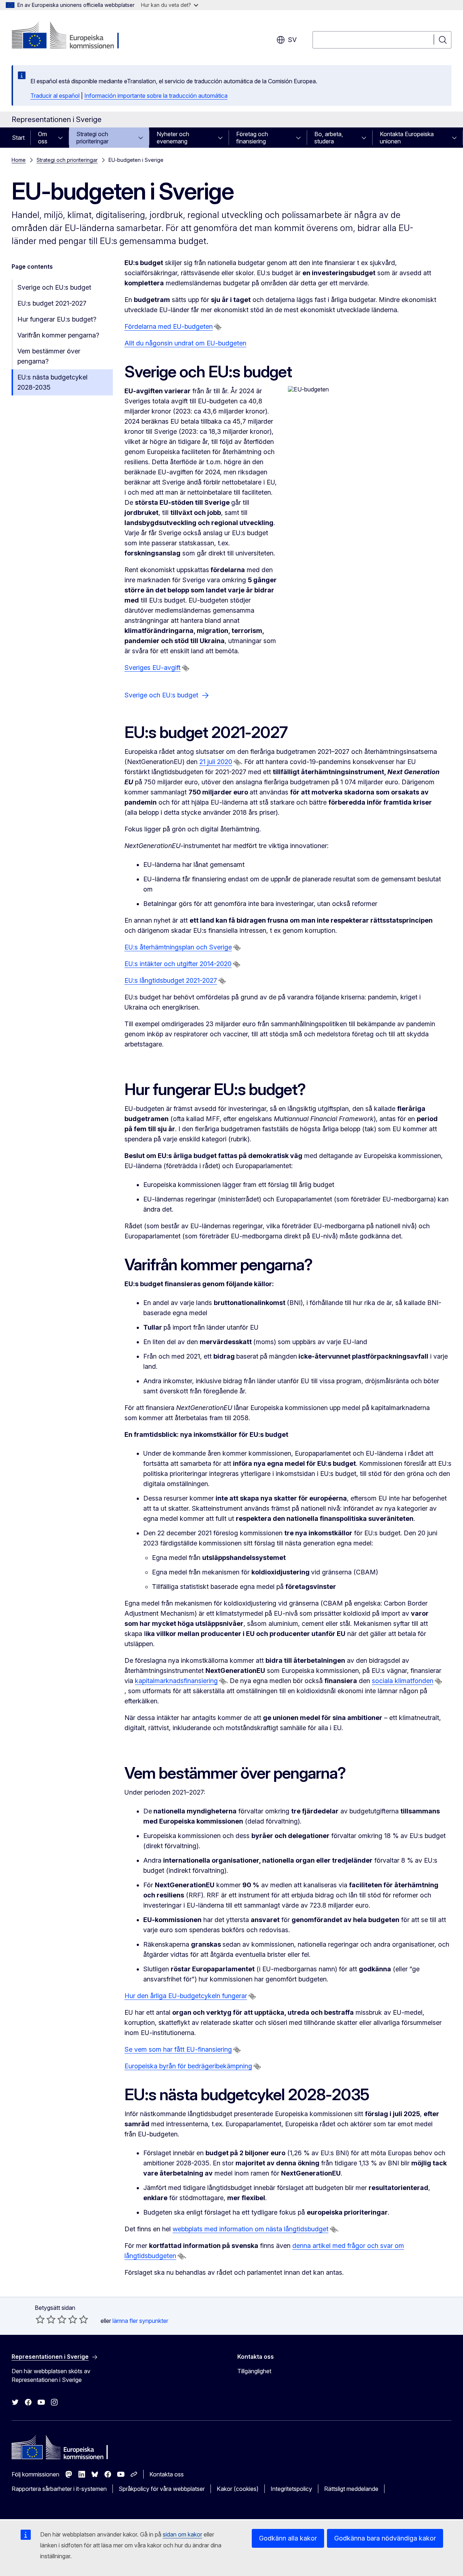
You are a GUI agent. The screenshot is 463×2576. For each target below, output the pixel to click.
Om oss (43, 138)
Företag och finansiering (252, 138)
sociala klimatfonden (403, 1681)
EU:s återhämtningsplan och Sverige (178, 947)
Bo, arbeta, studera (329, 138)
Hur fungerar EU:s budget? (57, 319)
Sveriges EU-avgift (152, 668)
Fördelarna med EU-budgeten (169, 326)
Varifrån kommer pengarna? (58, 335)
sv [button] (292, 40)
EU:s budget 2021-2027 (52, 303)
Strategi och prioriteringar (92, 138)
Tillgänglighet (254, 2371)
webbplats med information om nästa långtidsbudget (250, 2229)
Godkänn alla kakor (288, 2538)
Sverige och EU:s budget (54, 287)
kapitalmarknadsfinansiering (176, 1681)
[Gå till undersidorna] (63, 138)
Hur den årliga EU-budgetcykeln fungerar (186, 1996)
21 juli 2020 (216, 762)
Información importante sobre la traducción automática (156, 96)
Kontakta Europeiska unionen (407, 138)
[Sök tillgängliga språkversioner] (218, 327)
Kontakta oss (167, 2474)
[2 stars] (46, 2319)
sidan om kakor (182, 2534)
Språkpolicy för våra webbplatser (162, 2489)
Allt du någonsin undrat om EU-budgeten (185, 343)
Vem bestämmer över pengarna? (49, 356)
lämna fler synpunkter (140, 2321)
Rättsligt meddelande (351, 2489)
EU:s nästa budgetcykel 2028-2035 (52, 382)
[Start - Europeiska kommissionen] (70, 36)
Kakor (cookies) (238, 2489)
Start (18, 138)
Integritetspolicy (291, 2489)
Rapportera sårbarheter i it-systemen (59, 2489)
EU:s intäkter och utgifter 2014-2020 (178, 964)
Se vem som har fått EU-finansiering (178, 2049)
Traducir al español (55, 96)
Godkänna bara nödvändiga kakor (385, 2538)
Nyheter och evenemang (173, 138)
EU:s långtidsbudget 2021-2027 (171, 980)
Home (19, 160)
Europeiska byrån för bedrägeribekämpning (188, 2066)
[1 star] (40, 2319)
